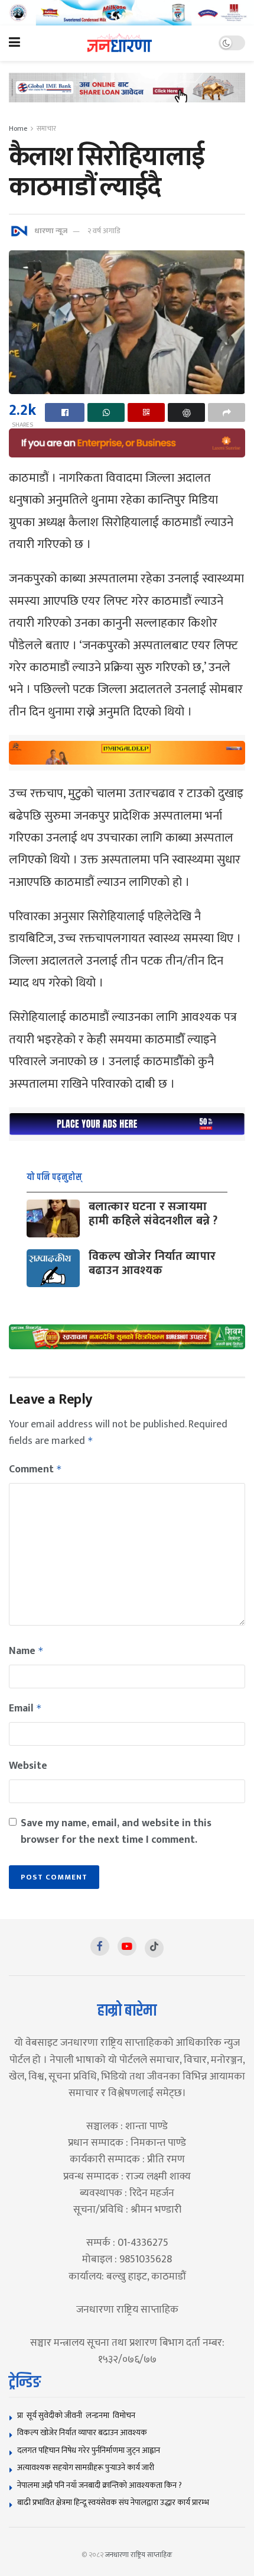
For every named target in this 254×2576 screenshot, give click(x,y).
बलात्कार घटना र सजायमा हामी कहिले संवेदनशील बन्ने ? (153, 1214)
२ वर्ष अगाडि (104, 231)
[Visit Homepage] (120, 43)
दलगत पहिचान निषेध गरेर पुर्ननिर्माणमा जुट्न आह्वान (89, 2450)
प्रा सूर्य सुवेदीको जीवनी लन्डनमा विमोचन (78, 2415)
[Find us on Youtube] (127, 1946)
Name (26, 1651)
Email (25, 1708)
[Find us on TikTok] (154, 1948)
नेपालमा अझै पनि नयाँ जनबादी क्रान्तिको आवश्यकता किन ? (100, 2485)
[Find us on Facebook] (100, 1946)
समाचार (46, 128)
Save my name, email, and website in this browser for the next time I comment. (116, 1832)
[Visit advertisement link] (127, 13)
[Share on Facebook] (65, 412)
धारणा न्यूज (51, 231)
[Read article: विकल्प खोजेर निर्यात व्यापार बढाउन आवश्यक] (53, 1268)
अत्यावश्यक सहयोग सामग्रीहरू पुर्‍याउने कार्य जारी (86, 2467)
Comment (35, 1469)
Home (18, 128)
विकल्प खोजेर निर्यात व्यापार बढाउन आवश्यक (152, 1263)
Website (28, 1766)
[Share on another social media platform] (227, 412)
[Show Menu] (14, 43)
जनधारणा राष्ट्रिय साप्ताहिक (139, 2555)
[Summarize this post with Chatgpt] (186, 412)
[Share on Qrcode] (146, 412)
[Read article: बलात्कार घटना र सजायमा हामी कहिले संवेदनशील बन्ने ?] (53, 1218)
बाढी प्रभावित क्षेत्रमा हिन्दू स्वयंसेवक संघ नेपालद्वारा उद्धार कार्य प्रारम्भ (113, 2502)
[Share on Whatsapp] (106, 412)
